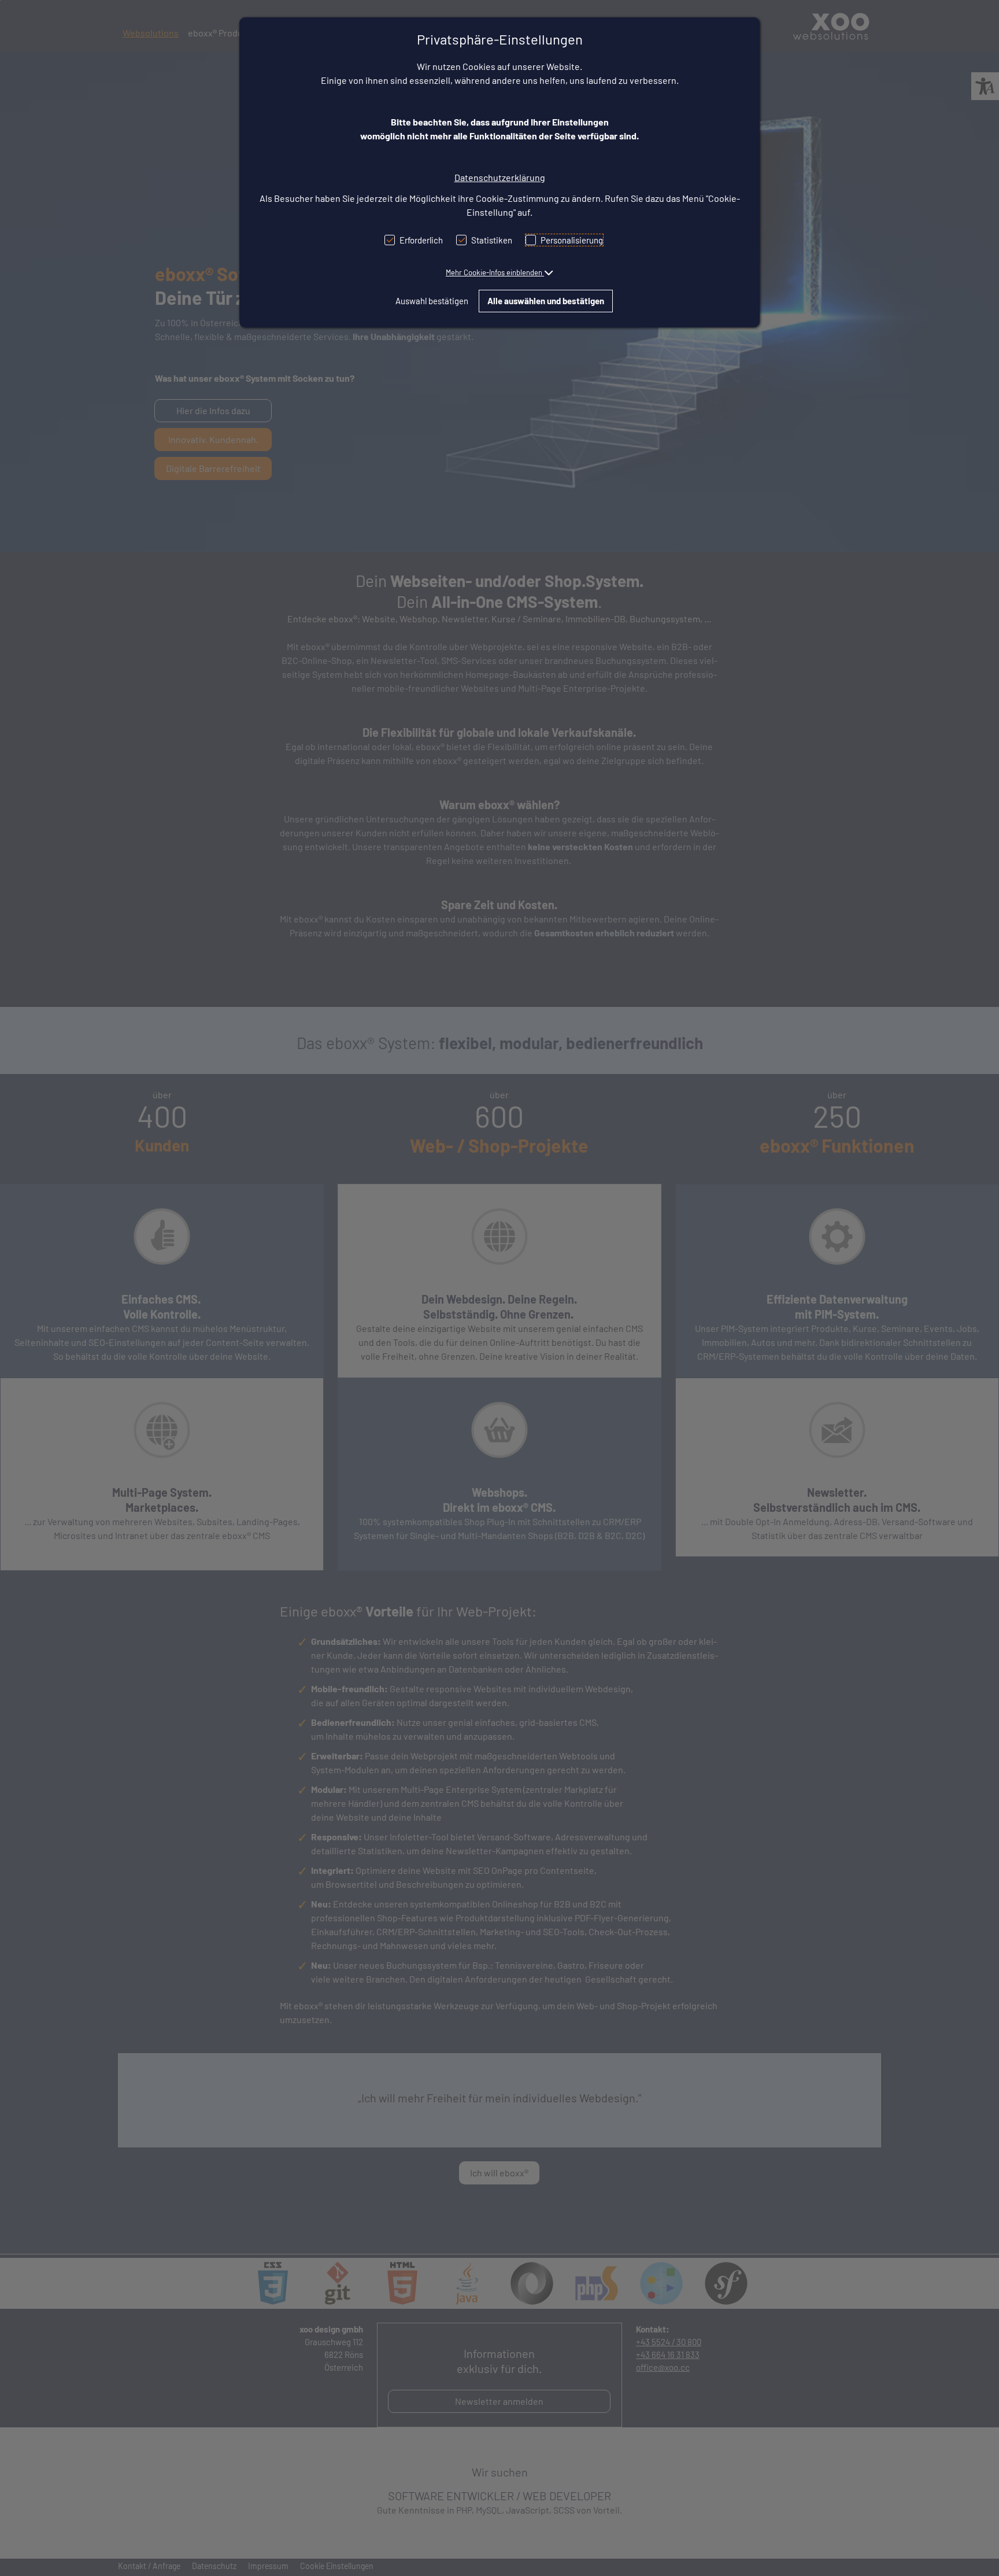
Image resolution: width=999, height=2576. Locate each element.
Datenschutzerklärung (500, 177)
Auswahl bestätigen (432, 301)
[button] (499, 272)
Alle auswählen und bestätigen (546, 301)
